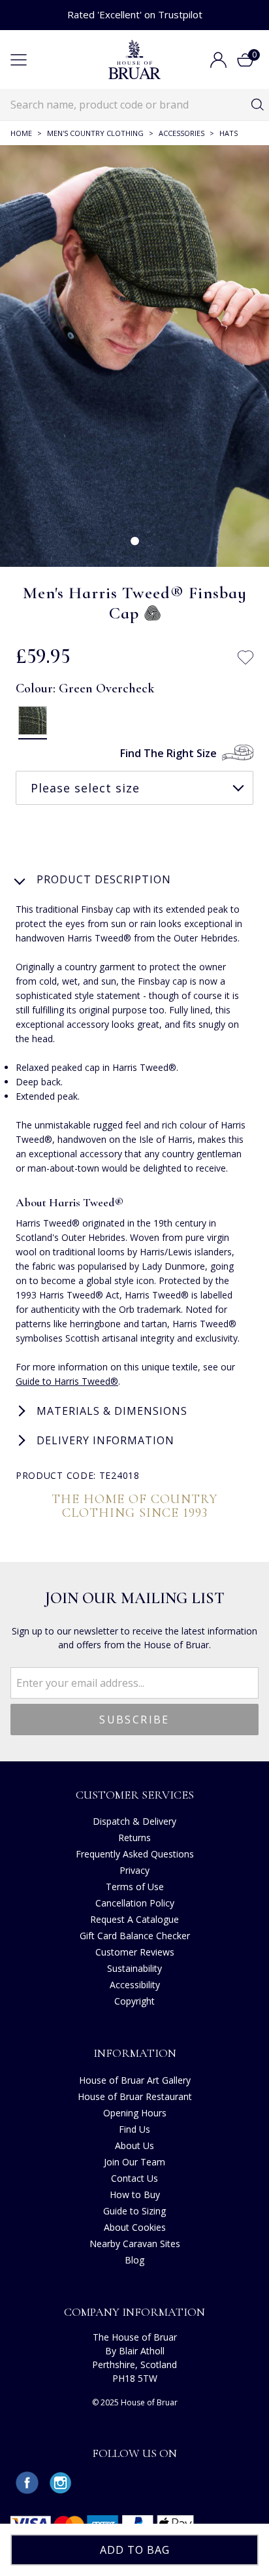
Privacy (134, 1870)
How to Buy (135, 2195)
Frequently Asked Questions (135, 1854)
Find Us (134, 2129)
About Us (134, 2145)
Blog (134, 2260)
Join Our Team (134, 2162)
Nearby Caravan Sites (135, 2244)
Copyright (134, 2001)
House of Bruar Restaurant (135, 2096)
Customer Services (135, 1795)
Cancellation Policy (135, 1903)
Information (135, 2053)
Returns (134, 1838)
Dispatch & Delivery (134, 1821)
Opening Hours (135, 2113)
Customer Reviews (135, 1952)
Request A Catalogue (134, 1919)
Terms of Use (135, 1887)
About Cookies (135, 2227)
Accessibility (135, 1985)
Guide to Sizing (134, 2211)
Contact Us (134, 2178)
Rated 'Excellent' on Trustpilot (135, 14)
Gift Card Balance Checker (135, 1936)
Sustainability (134, 1968)
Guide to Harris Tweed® (67, 1381)
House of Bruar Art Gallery (135, 2080)
